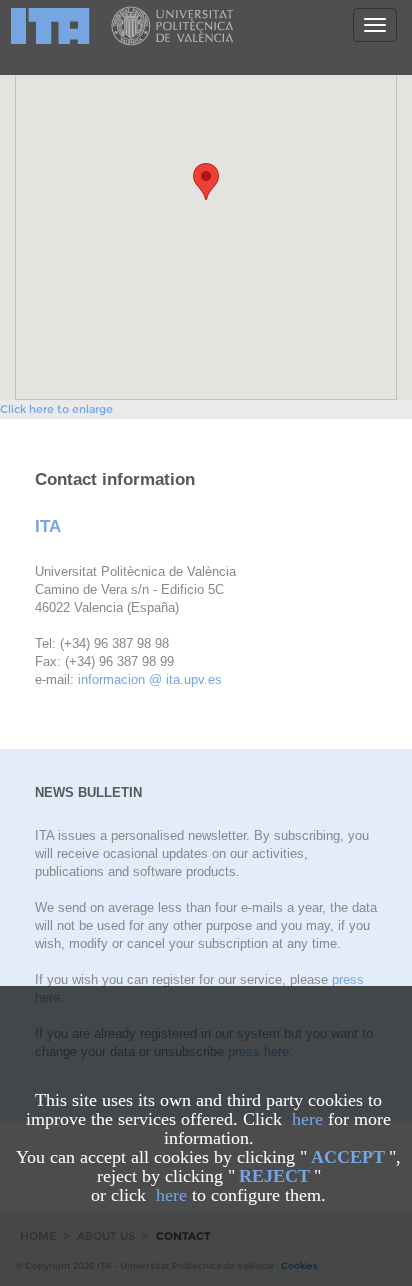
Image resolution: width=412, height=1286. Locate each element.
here (307, 1119)
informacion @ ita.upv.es (150, 679)
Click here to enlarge (56, 409)
